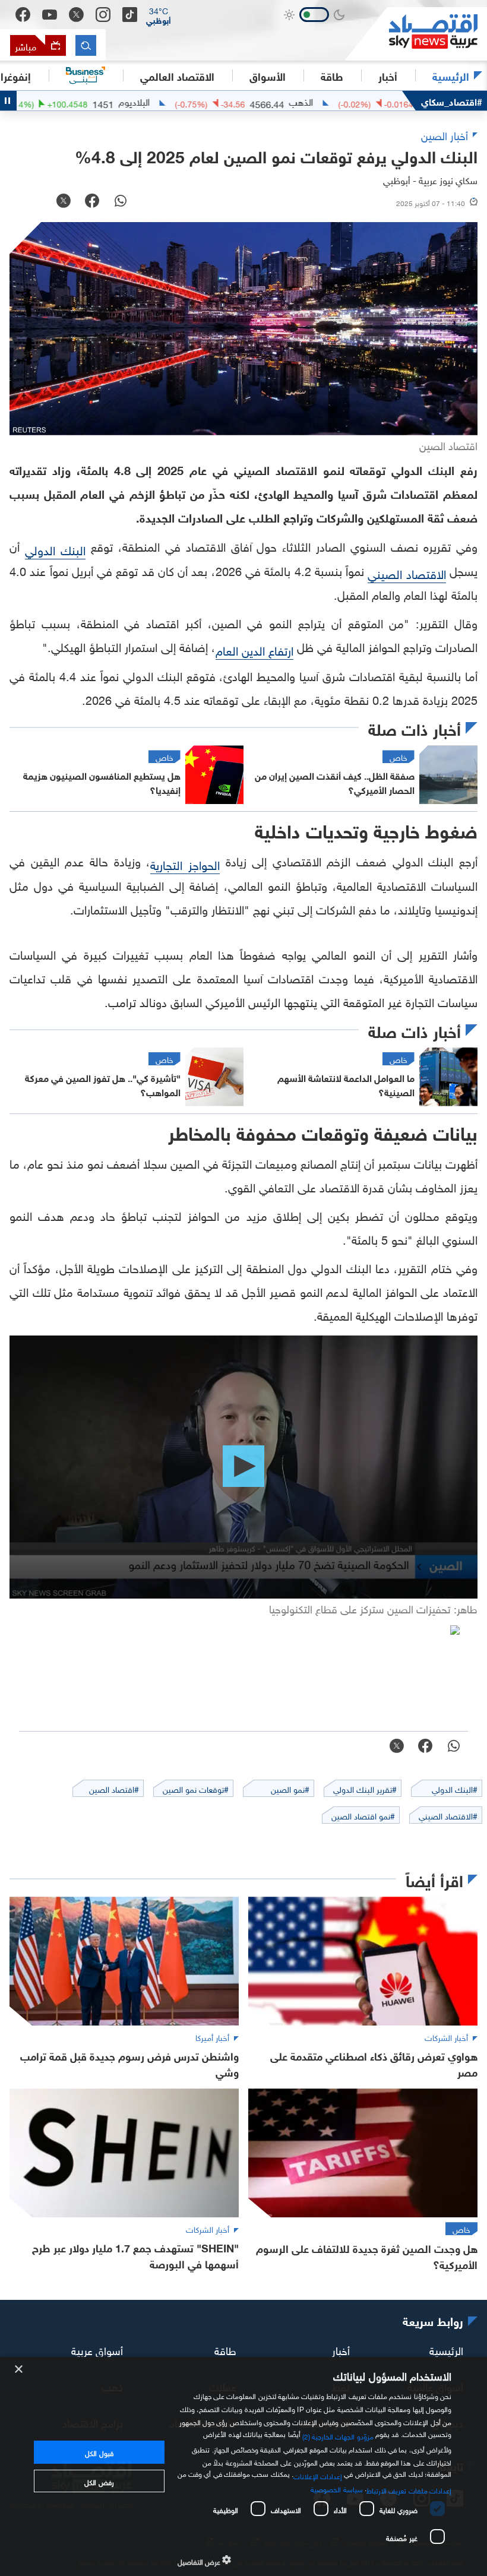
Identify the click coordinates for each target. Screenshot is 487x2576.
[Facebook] (23, 15)
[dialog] (243, 2466)
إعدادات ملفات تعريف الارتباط (409, 2489)
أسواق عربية (97, 2349)
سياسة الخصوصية (336, 2488)
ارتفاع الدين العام (254, 649)
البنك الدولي (55, 549)
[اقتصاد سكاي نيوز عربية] (416, 34)
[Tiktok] (130, 15)
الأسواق (268, 75)
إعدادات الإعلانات (318, 2475)
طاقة (225, 2349)
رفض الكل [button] (99, 2481)
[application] (243, 1467)
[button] (159, 15)
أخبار (341, 2349)
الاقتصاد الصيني (407, 572)
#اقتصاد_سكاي (452, 101)
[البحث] (86, 45)
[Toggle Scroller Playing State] (8, 101)
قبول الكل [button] (99, 2452)
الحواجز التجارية (185, 863)
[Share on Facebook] (92, 202)
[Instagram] (103, 15)
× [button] (19, 2370)
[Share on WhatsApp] (121, 202)
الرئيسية (451, 75)
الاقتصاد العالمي (177, 75)
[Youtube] (50, 15)
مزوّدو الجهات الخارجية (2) (338, 2435)
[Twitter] (76, 15)
